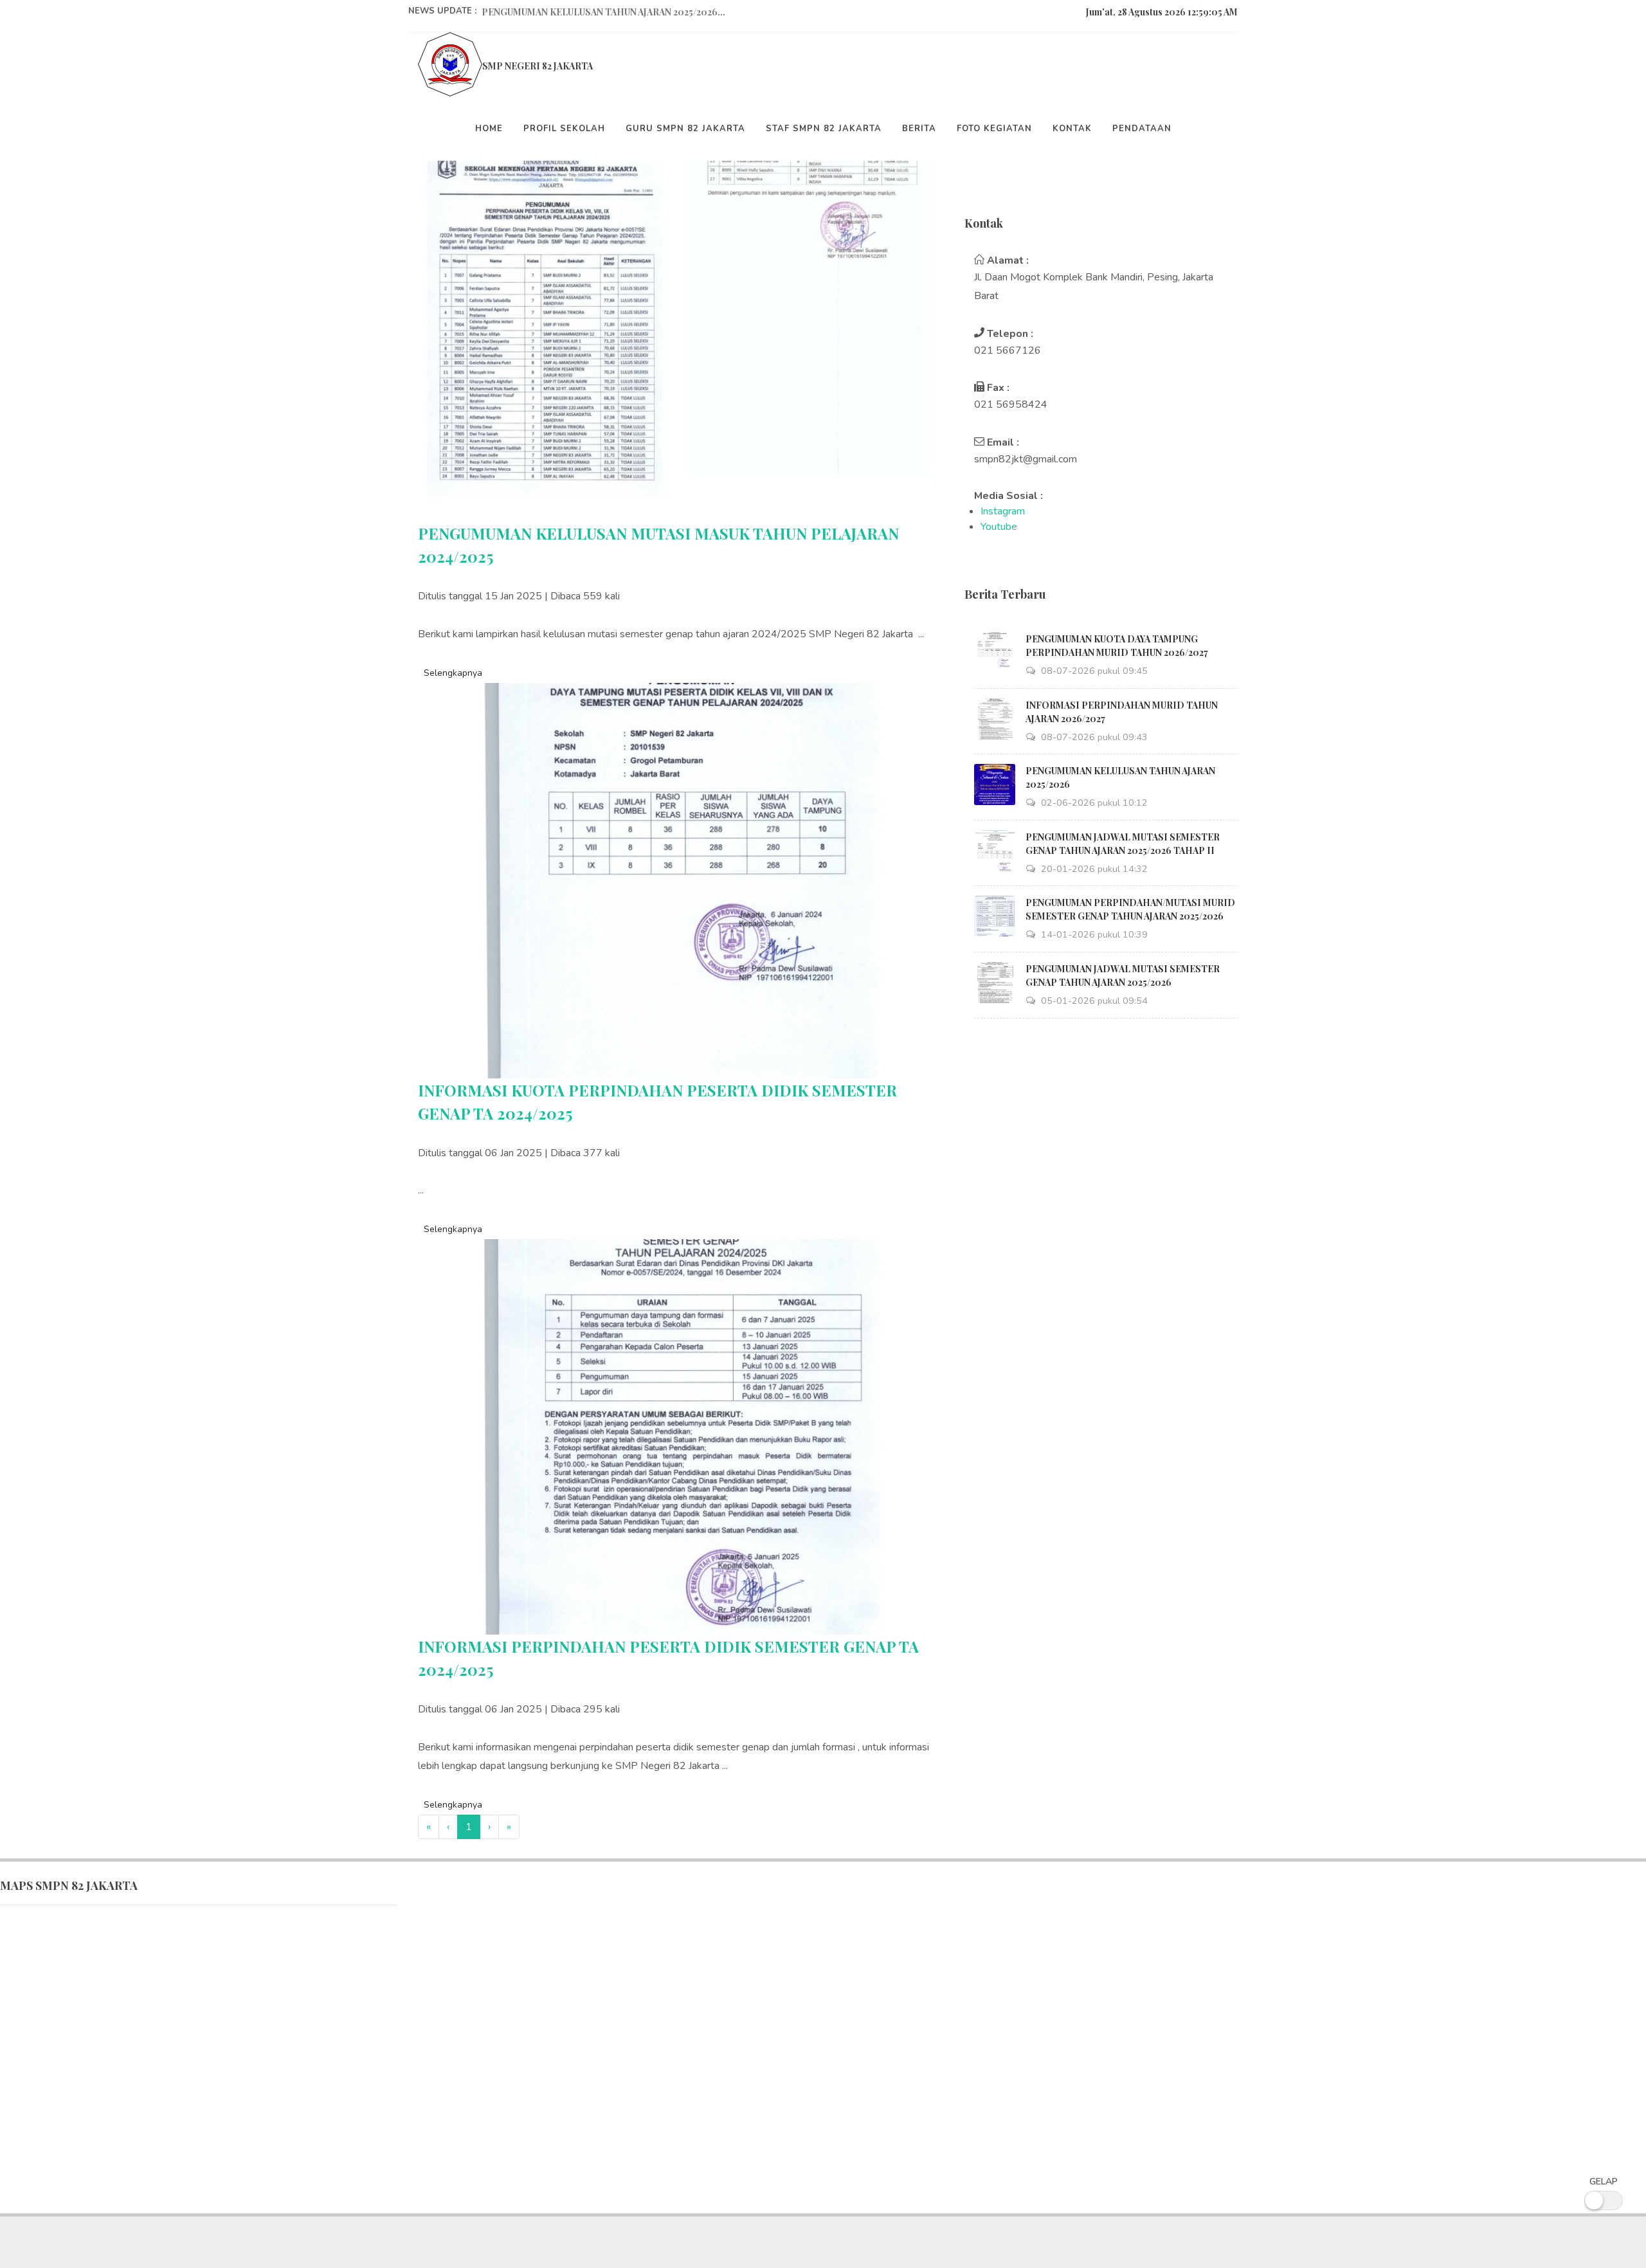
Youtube (999, 527)
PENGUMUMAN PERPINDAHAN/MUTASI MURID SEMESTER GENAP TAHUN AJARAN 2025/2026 (1130, 909)
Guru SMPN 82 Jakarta (685, 129)
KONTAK (1072, 129)
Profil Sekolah (564, 129)
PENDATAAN (1142, 129)
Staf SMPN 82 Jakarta (824, 129)
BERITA (919, 129)
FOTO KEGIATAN (994, 129)
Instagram (1003, 511)
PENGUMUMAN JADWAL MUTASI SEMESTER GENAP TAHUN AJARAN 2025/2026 (1123, 975)
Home (489, 129)
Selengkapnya (453, 673)
